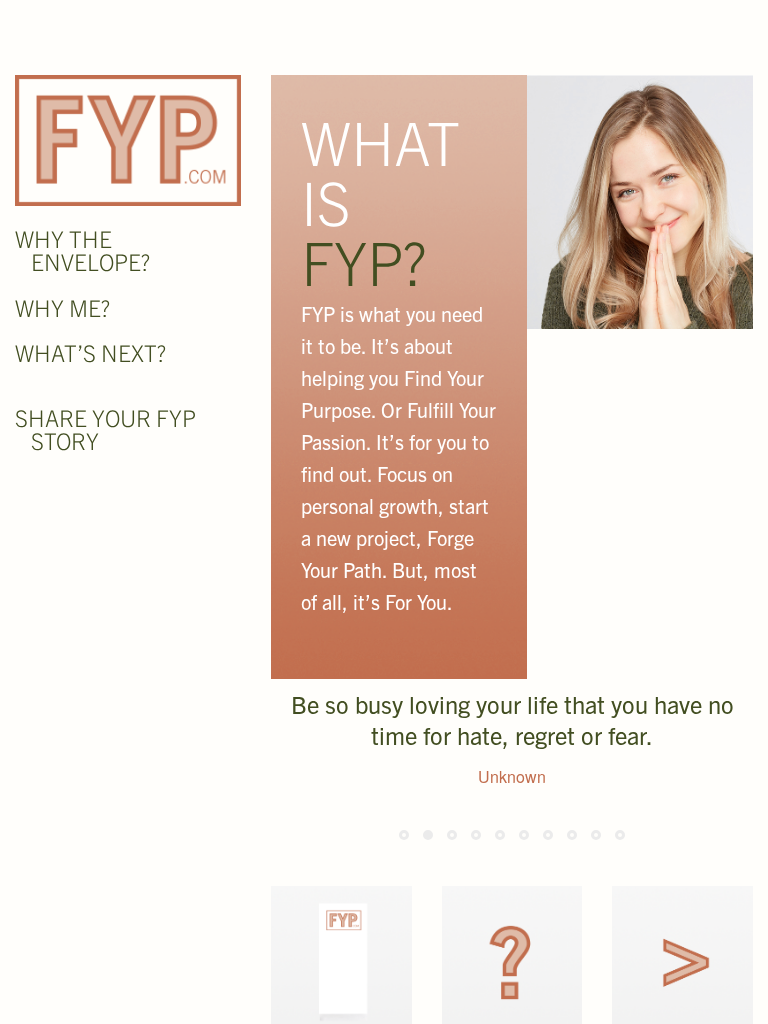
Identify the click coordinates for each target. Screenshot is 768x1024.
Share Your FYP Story (105, 429)
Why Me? (62, 307)
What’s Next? (90, 352)
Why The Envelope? (82, 250)
